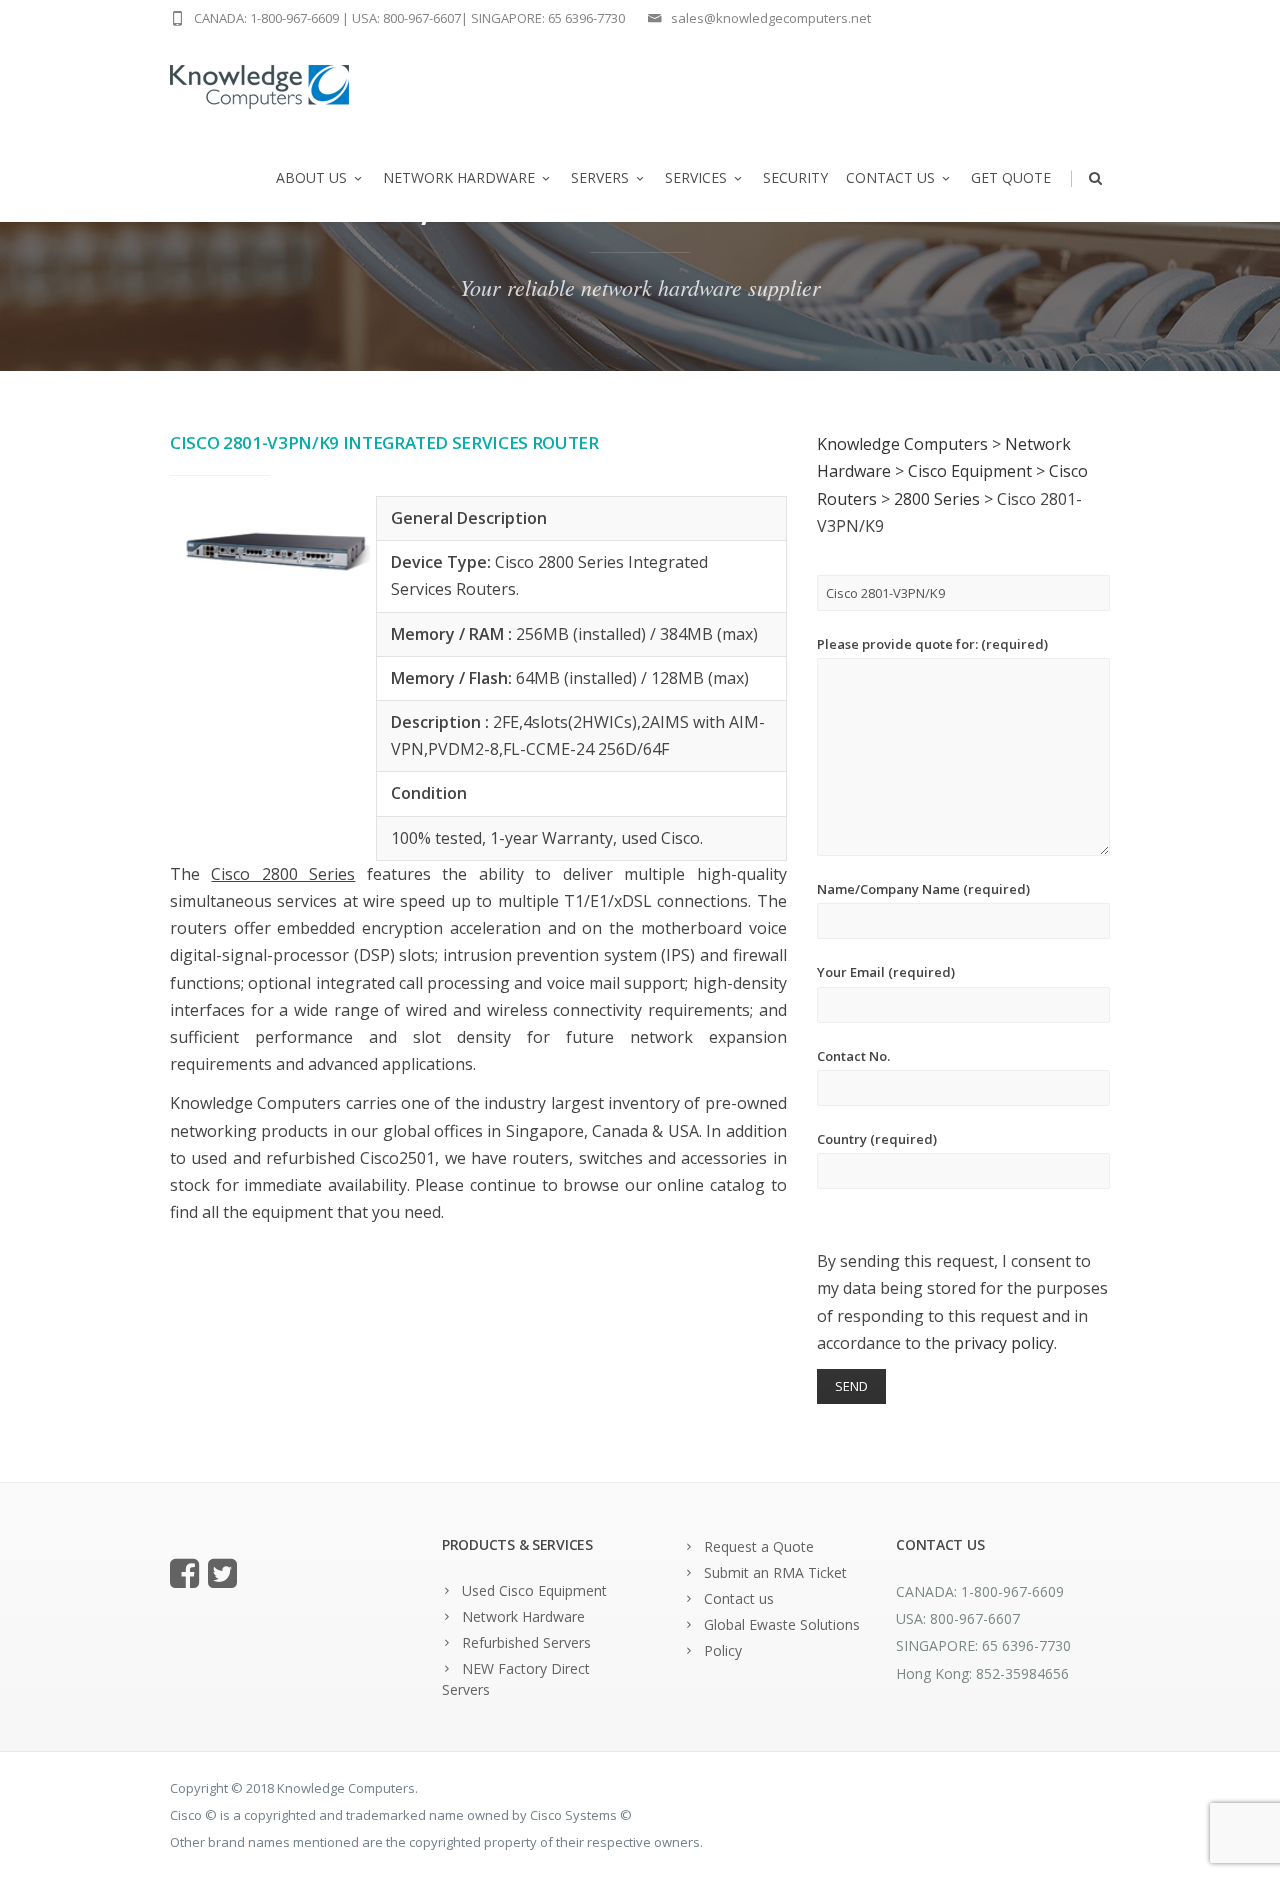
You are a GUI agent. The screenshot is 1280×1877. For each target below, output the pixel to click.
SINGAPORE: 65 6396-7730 (548, 18)
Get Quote (1011, 177)
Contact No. (853, 1056)
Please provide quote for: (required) (932, 644)
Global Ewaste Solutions (782, 1624)
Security (795, 177)
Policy (723, 1650)
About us (311, 177)
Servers (600, 177)
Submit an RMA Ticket (775, 1572)
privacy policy (1004, 1343)
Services (696, 177)
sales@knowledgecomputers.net (771, 18)
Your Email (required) (886, 972)
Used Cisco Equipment (534, 1590)
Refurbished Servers (526, 1642)
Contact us (890, 177)
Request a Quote (759, 1546)
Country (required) (877, 1139)
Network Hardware (459, 177)
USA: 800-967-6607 (406, 18)
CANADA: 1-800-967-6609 (266, 18)
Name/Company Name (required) (923, 889)
